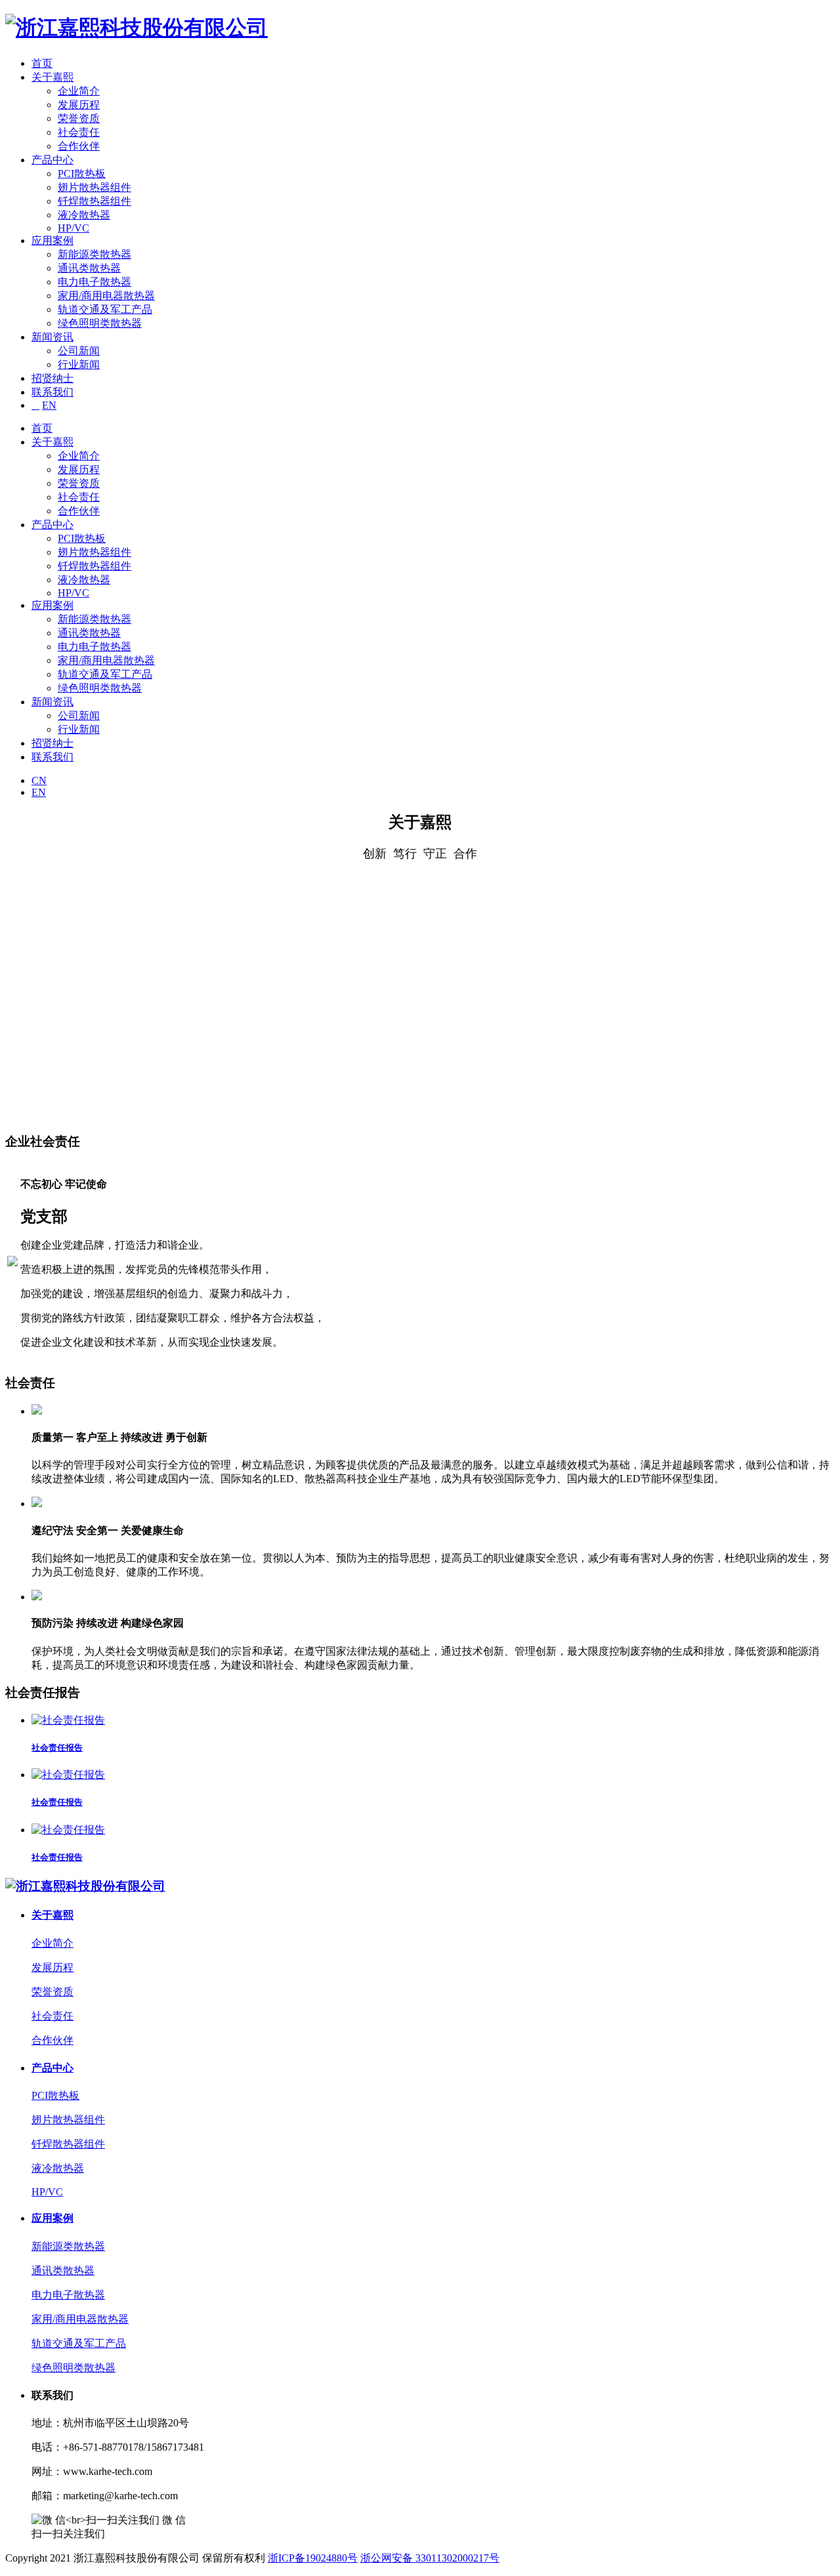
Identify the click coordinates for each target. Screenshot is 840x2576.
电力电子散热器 (94, 282)
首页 (42, 63)
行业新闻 (79, 364)
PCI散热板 (82, 174)
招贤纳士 (52, 378)
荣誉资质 (79, 118)
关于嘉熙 (52, 77)
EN (49, 405)
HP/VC (73, 228)
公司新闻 (79, 351)
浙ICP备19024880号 (313, 2558)
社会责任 (79, 132)
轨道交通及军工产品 (105, 309)
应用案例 (52, 240)
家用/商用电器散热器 (106, 296)
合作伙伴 (79, 146)
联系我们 (52, 392)
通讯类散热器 (89, 268)
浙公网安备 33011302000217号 (430, 2558)
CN (39, 780)
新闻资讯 (52, 337)
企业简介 (79, 91)
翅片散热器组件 (94, 187)
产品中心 (52, 160)
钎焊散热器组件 (94, 201)
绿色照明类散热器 (100, 323)
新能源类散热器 (94, 254)
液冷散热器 (84, 215)
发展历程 (79, 105)
